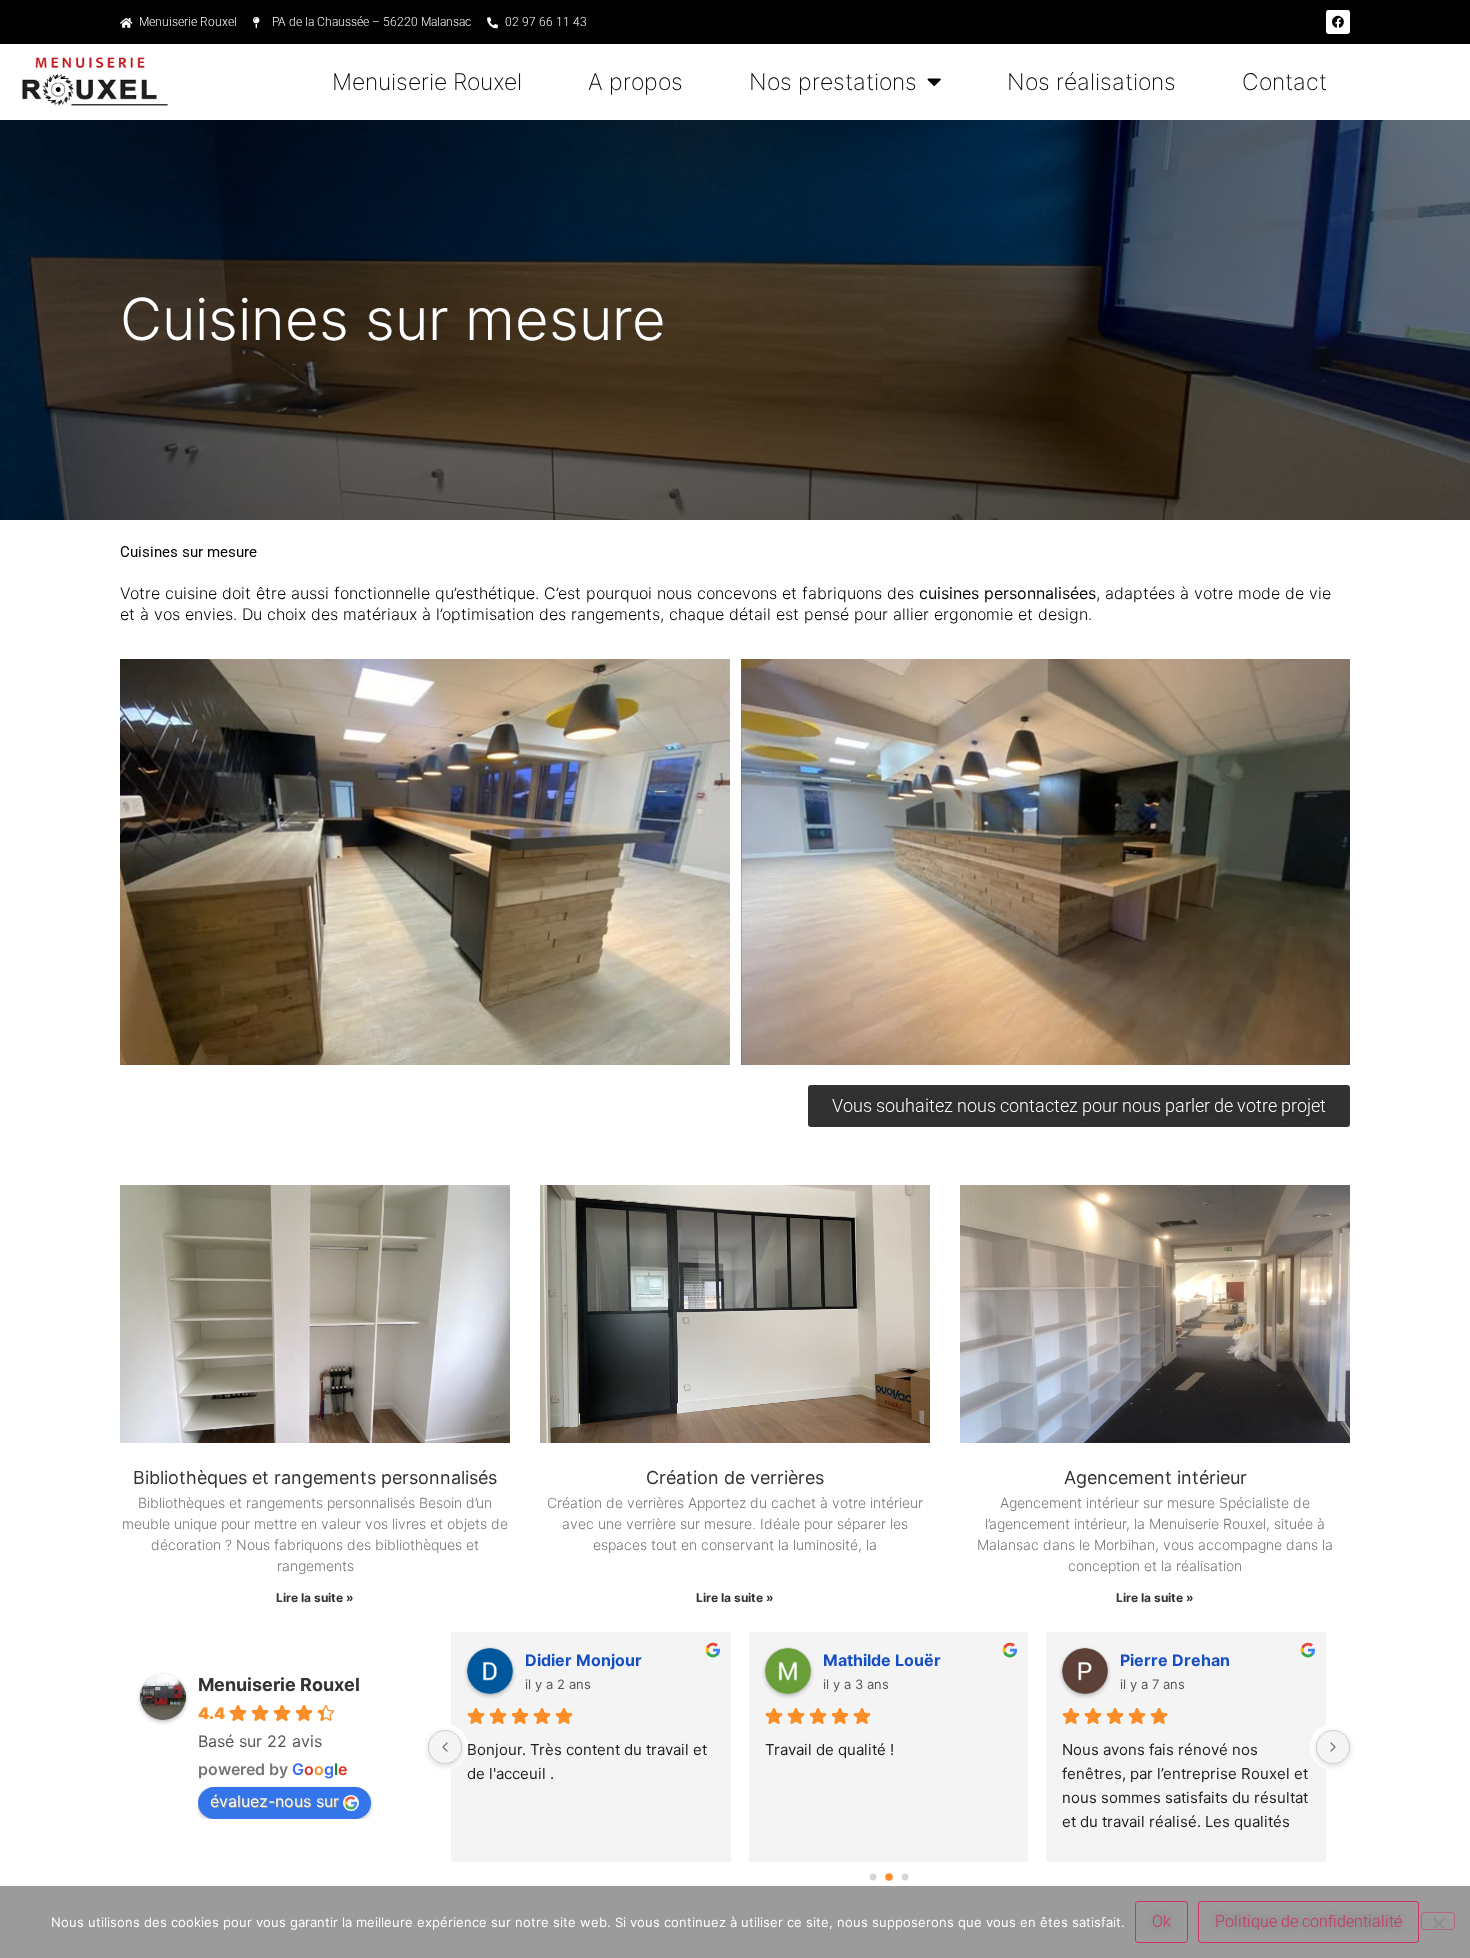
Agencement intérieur (1155, 1477)
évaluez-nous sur (274, 1801)
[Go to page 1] (889, 1877)
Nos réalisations (1091, 82)
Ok (1161, 1921)
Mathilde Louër (882, 1660)
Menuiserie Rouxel (427, 82)
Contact (1284, 82)
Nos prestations (833, 82)
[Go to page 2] (904, 1876)
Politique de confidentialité (1308, 1921)
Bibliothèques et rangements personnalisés (315, 1477)
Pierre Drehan (1175, 1660)
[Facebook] (1338, 22)
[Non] (1438, 1921)
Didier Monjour (583, 1660)
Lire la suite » (315, 1597)
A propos (635, 82)
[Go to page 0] (872, 1876)
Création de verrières (735, 1477)
